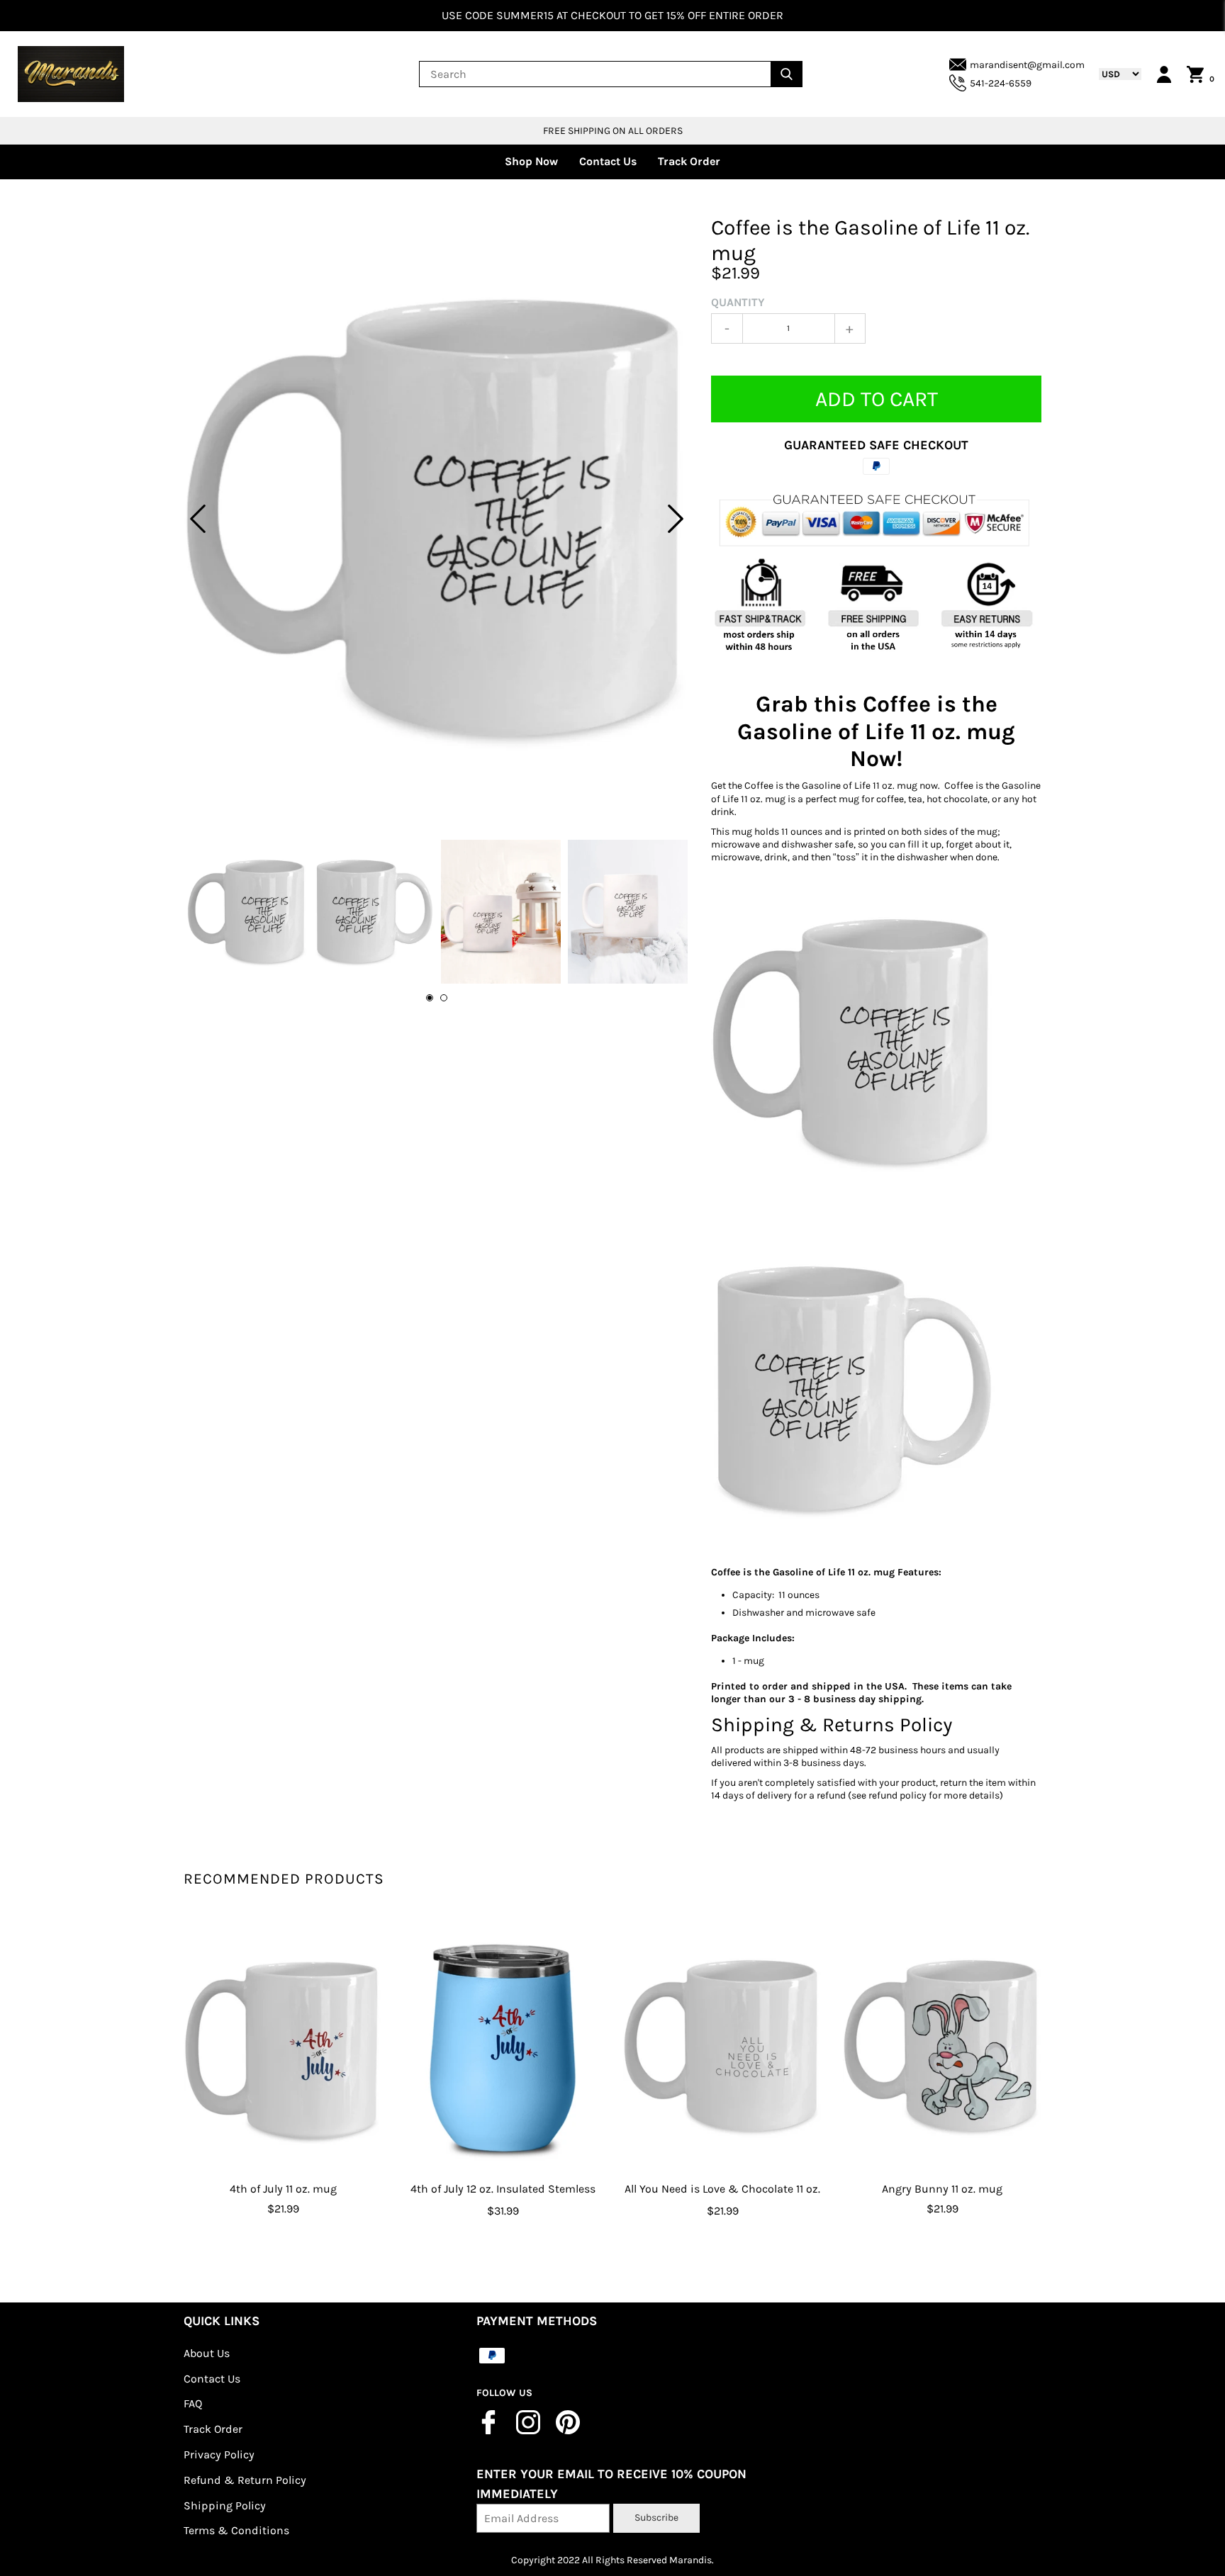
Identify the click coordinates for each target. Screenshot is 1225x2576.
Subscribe (656, 2518)
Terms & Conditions (236, 2530)
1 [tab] (430, 998)
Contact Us (608, 161)
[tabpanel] (437, 518)
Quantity (738, 302)
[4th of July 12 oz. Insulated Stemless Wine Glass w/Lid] (503, 2046)
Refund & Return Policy (245, 2480)
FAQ (193, 2403)
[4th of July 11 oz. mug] (283, 2046)
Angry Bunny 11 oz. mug (942, 2189)
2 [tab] (444, 998)
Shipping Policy (225, 2505)
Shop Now (531, 161)
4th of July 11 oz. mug (283, 2189)
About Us (207, 2353)
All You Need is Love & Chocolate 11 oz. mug (722, 2199)
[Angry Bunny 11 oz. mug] (942, 2046)
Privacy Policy (219, 2454)
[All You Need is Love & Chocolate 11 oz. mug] (722, 2046)
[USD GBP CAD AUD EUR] (1113, 74)
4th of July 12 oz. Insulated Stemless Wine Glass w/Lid (503, 2199)
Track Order (689, 161)
